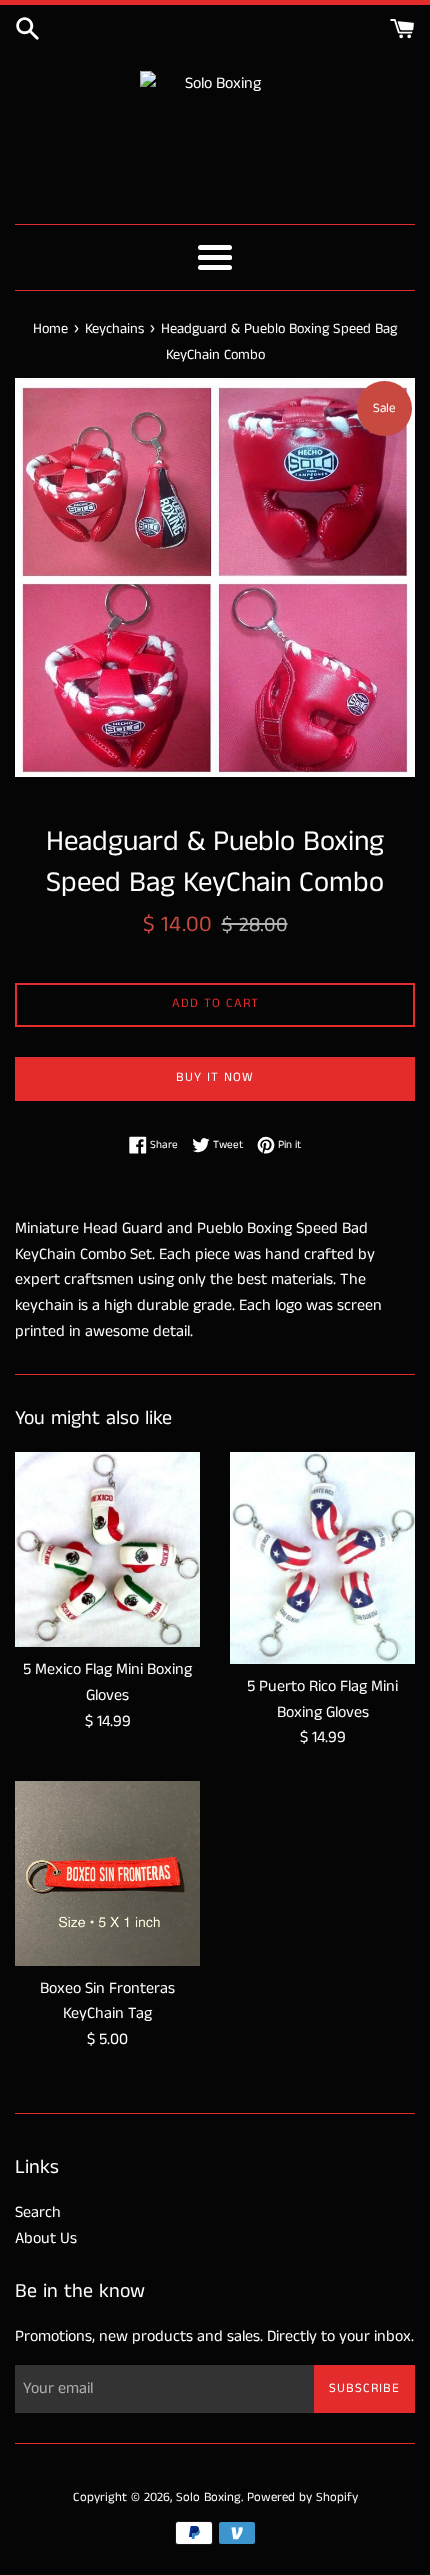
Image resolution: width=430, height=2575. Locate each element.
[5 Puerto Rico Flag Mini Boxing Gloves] (322, 1558)
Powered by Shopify (302, 2497)
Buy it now (215, 1077)
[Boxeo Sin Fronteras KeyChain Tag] (107, 1873)
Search (38, 2212)
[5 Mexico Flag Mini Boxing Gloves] (107, 1550)
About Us (46, 2238)
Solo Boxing (208, 2497)
